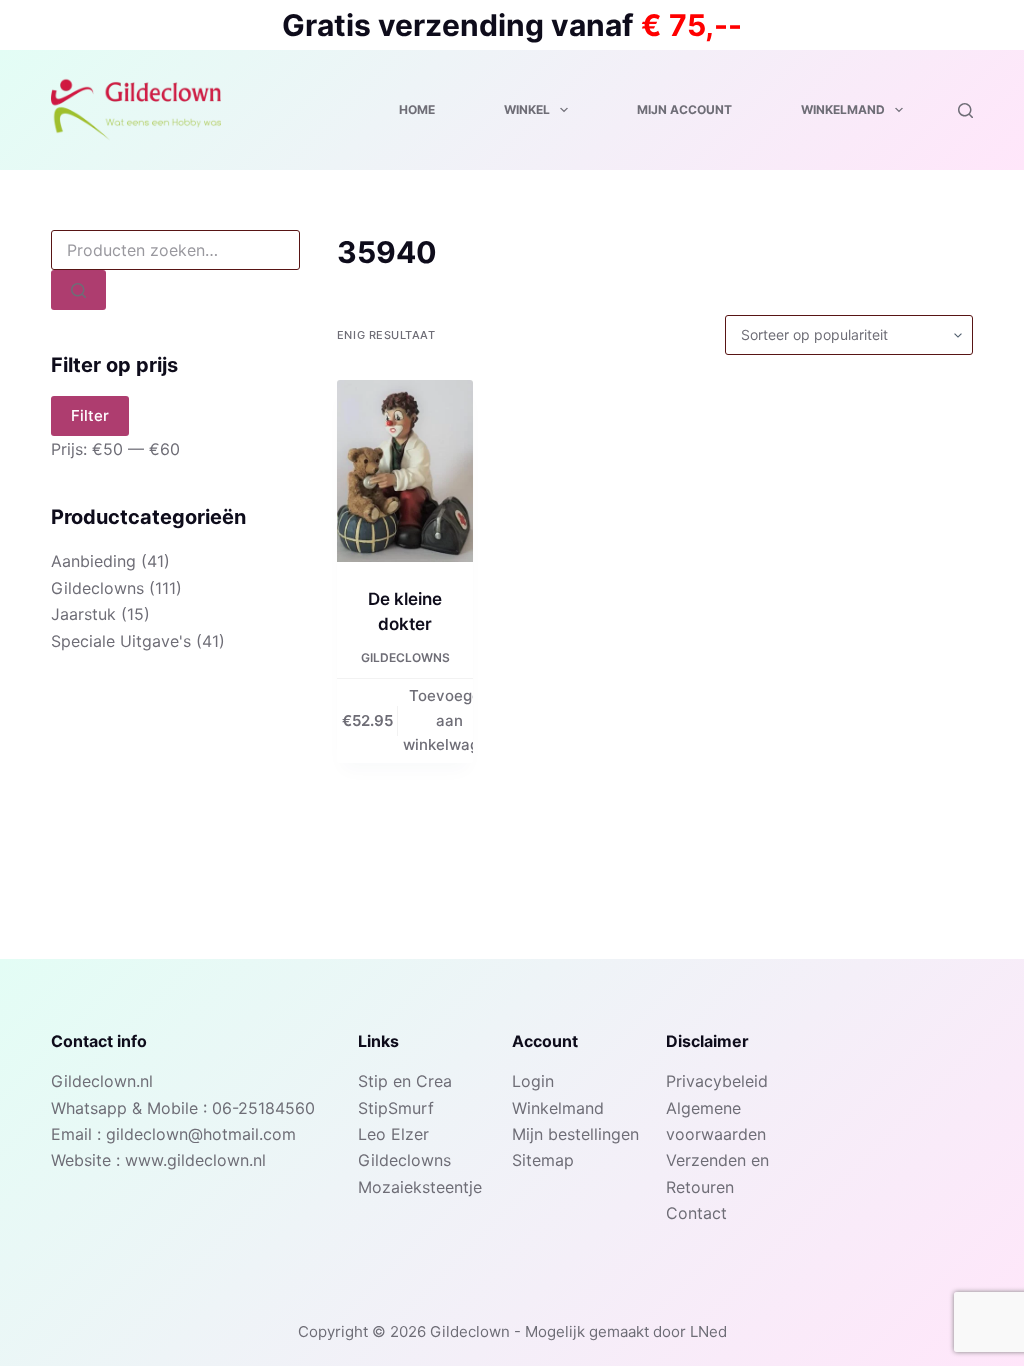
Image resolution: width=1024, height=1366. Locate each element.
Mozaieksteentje (420, 1187)
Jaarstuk (83, 614)
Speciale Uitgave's (121, 641)
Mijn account (684, 109)
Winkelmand (843, 109)
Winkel (527, 109)
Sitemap (543, 1160)
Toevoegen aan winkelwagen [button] (450, 720)
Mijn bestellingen (575, 1134)
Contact (696, 1213)
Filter (90, 415)
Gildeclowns (405, 657)
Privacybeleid (717, 1081)
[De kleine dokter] (405, 471)
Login (533, 1081)
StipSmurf (396, 1108)
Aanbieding (93, 561)
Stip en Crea (405, 1081)
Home (417, 109)
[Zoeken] (965, 110)
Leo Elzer (393, 1134)
